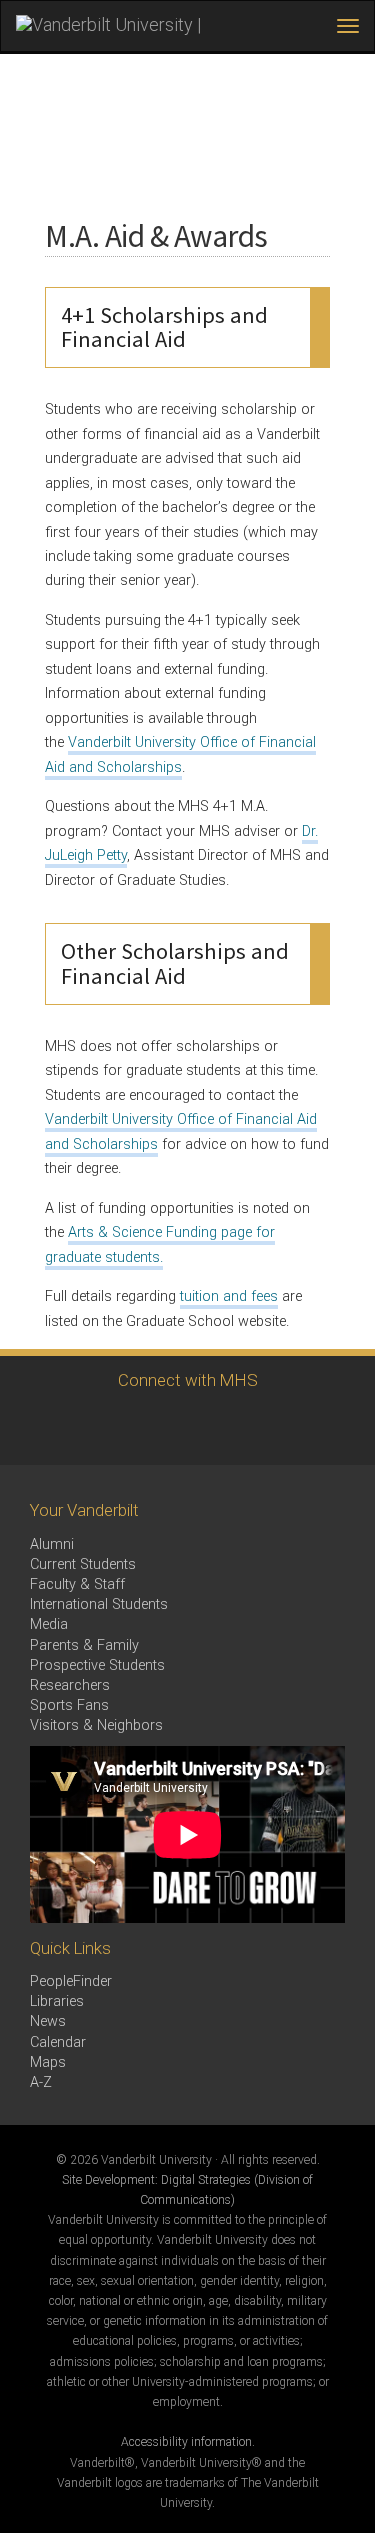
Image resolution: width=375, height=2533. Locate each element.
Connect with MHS (188, 1380)
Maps (48, 2062)
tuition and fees (229, 1296)
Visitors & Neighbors (96, 1725)
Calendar (58, 2042)
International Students (99, 1604)
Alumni (52, 1544)
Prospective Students (97, 1665)
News (48, 2021)
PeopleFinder (71, 1981)
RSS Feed (210, 1427)
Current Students (83, 1564)
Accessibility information (186, 2442)
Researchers (70, 1685)
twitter (155, 1427)
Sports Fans (69, 1705)
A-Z (41, 2082)
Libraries (57, 2001)
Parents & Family (84, 1645)
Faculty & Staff (77, 1584)
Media (49, 1624)
